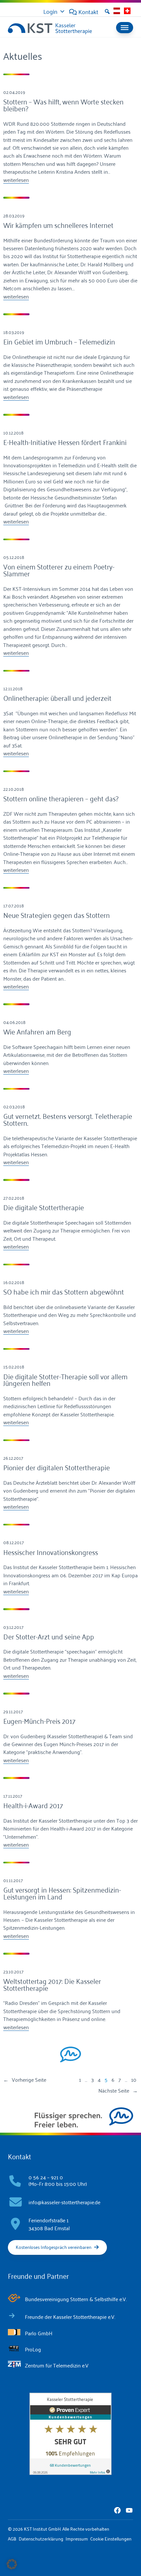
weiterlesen (16, 180)
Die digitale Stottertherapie (44, 1207)
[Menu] (125, 28)
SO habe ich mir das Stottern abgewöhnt (64, 1291)
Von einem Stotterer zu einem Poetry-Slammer (59, 570)
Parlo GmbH (39, 2333)
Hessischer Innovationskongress (51, 1552)
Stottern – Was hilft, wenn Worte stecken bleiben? (63, 105)
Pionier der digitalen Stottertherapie (57, 1467)
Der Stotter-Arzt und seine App (49, 1636)
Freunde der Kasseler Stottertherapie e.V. (70, 2317)
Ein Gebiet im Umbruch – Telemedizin (59, 341)
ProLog (33, 2349)
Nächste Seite (118, 2090)
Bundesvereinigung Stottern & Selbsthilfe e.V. (76, 2299)
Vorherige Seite (25, 2079)
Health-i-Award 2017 (33, 1805)
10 (134, 2079)
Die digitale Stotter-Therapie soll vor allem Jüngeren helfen (65, 1379)
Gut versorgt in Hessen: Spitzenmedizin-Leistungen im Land (62, 1893)
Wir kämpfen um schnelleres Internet (58, 225)
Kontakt (88, 11)
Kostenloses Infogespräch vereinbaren (54, 2247)
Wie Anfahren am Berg (37, 1031)
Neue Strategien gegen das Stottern (57, 915)
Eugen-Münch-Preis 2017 (39, 1721)
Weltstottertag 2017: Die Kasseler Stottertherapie (52, 1984)
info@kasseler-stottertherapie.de (64, 2202)
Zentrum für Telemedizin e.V (57, 2365)
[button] (107, 11)
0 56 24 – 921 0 (46, 2177)
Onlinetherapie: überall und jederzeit (57, 698)
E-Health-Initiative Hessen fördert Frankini (65, 442)
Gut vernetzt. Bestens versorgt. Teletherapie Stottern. (68, 1119)
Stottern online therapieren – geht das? (61, 798)
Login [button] (50, 11)
